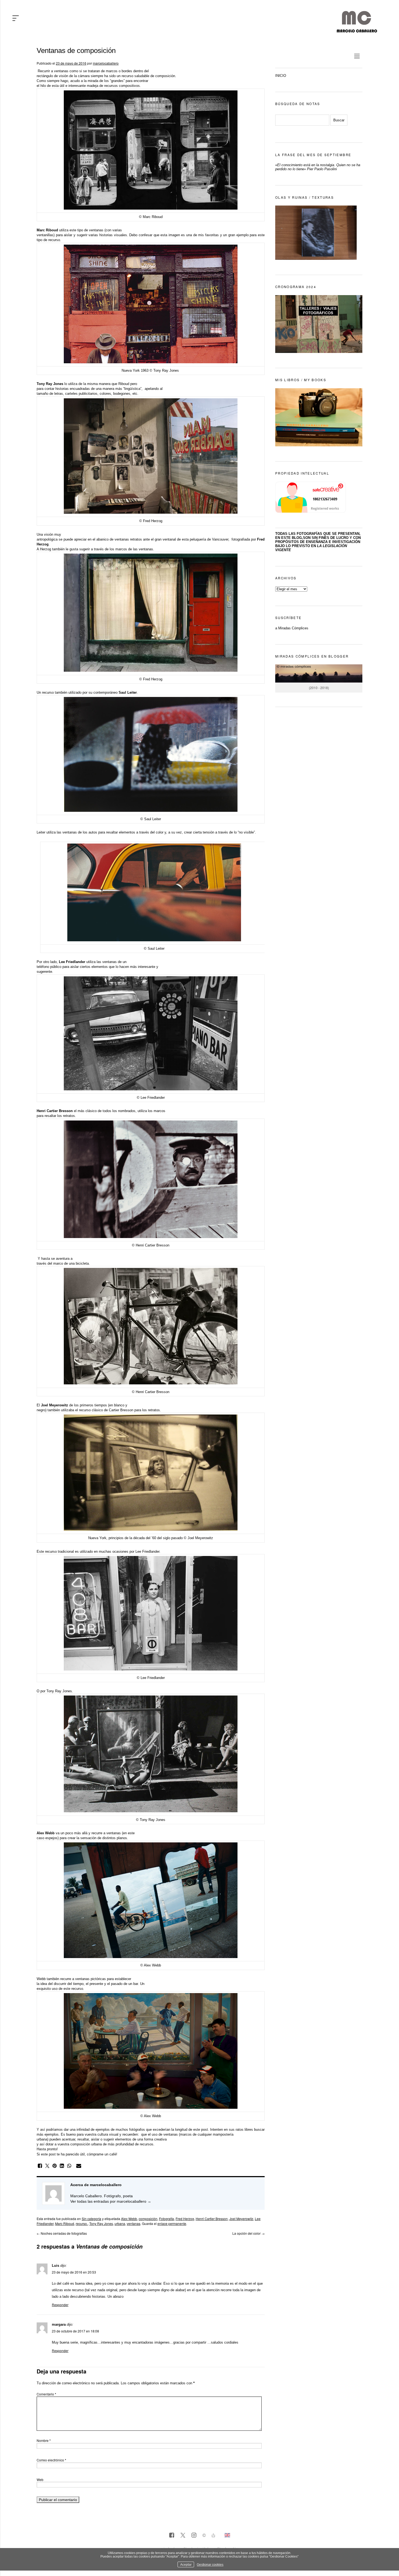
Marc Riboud (65, 2223)
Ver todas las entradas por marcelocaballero (111, 2201)
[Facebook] (172, 2536)
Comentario (46, 2394)
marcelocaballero (106, 63)
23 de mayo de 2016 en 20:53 (74, 2272)
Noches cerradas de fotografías (62, 2233)
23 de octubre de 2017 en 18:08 (75, 2331)
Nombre (44, 2440)
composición (148, 2219)
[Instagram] (194, 2536)
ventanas (134, 2223)
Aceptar (186, 2564)
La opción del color (248, 2233)
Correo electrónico (51, 2460)
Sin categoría (91, 2219)
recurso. (82, 2223)
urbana (120, 2223)
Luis (56, 2266)
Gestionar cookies (210, 2564)
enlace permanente (172, 2223)
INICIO (281, 76)
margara (59, 2324)
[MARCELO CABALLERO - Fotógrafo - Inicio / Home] (357, 30)
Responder (60, 2305)
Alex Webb (129, 2219)
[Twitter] (183, 2536)
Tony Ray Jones (101, 2223)
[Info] (204, 2536)
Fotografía (167, 2219)
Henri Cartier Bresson (212, 2219)
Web (40, 2479)
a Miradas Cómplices (292, 628)
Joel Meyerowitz (241, 2219)
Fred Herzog (185, 2219)
